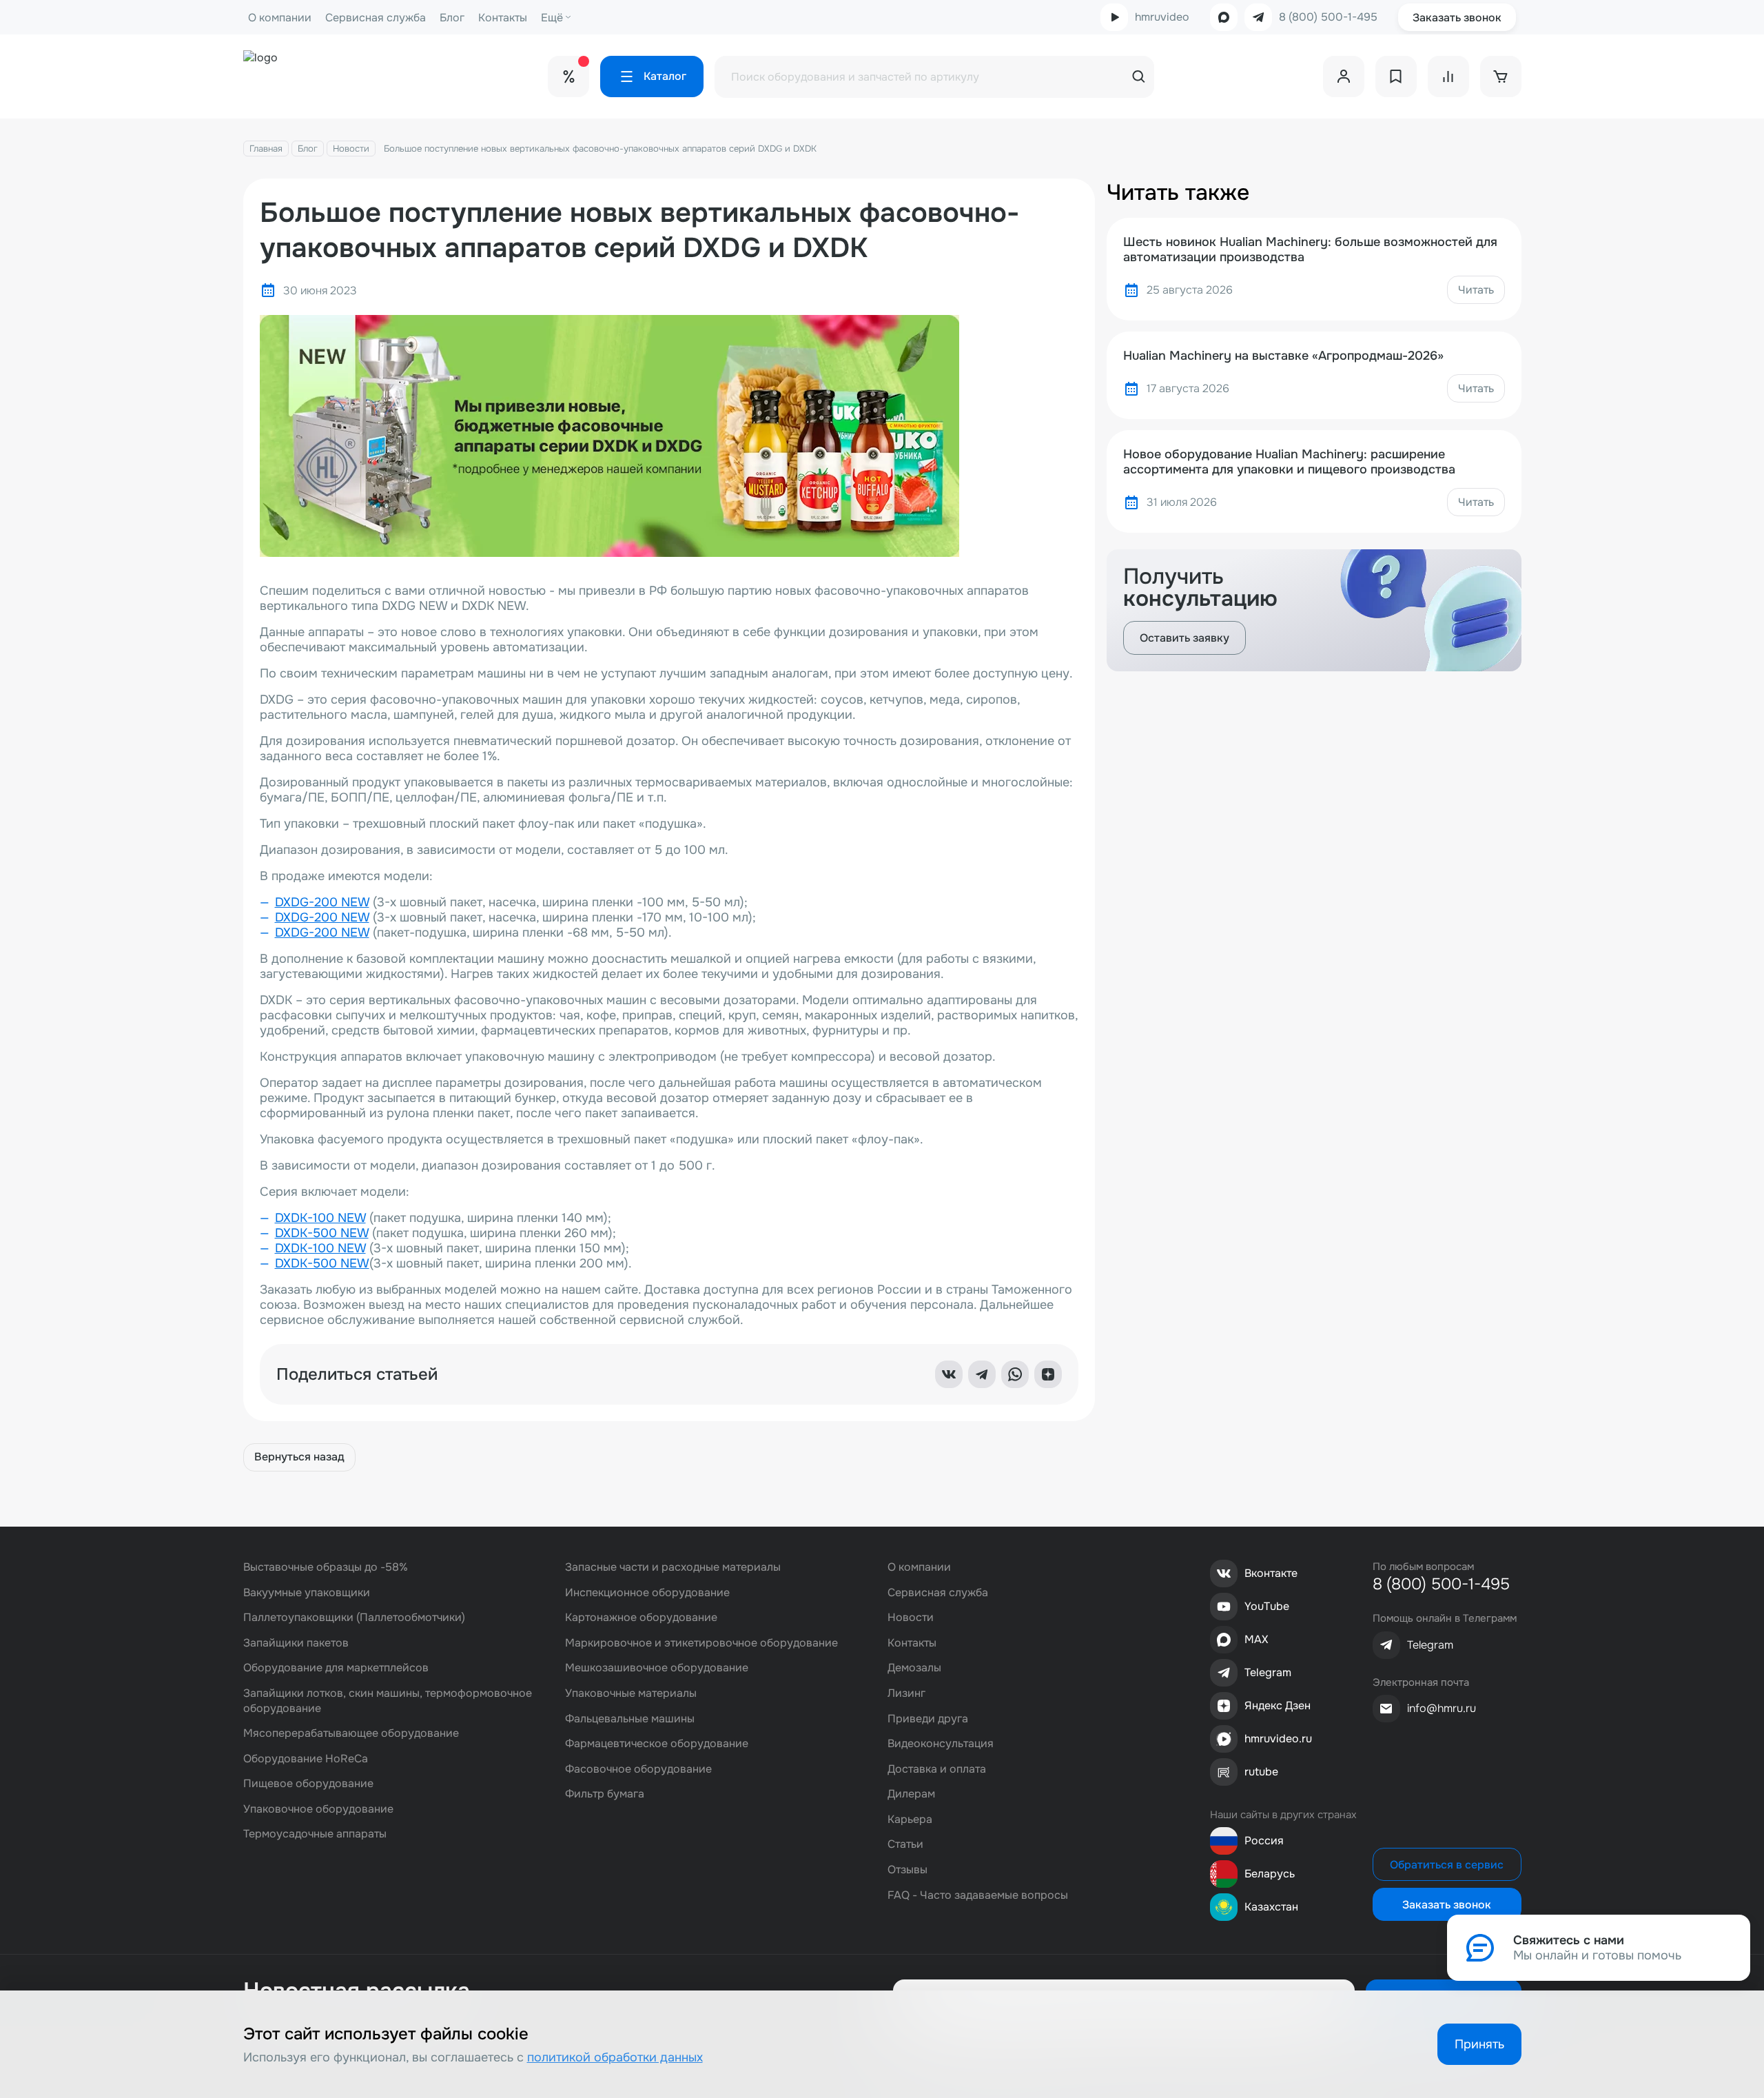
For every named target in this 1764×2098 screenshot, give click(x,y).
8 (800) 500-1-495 (1328, 17)
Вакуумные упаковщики (307, 1592)
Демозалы (914, 1668)
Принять (1479, 2044)
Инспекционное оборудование (647, 1592)
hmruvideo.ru (1278, 1739)
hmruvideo (1162, 17)
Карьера (910, 1819)
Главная (266, 149)
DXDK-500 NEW (322, 1233)
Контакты (503, 18)
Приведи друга (928, 1719)
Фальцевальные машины (630, 1719)
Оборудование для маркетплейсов (336, 1668)
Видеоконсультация (941, 1743)
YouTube (1267, 1606)
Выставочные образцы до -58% (326, 1567)
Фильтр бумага (605, 1794)
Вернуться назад (299, 1457)
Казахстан (1271, 1907)
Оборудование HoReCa (306, 1759)
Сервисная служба (376, 18)
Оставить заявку (1184, 638)
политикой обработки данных (615, 2057)
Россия (1264, 1841)
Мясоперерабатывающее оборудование (351, 1733)
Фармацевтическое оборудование (657, 1743)
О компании (280, 18)
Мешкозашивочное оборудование (657, 1668)
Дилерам (911, 1794)
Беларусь (1270, 1874)
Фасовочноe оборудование (638, 1769)
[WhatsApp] (1015, 1374)
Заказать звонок (1457, 18)
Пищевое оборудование (308, 1783)
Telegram (1268, 1672)
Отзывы (907, 1870)
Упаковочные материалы (631, 1693)
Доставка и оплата (937, 1769)
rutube (1261, 1772)
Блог (452, 18)
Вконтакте (1271, 1573)
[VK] (949, 1374)
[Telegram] (982, 1374)
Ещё (552, 18)
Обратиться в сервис (1447, 1865)
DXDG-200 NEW (322, 902)
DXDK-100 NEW (320, 1218)
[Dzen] (1048, 1374)
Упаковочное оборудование (318, 1809)
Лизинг (906, 1693)
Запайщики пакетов (296, 1643)
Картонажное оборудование (641, 1617)
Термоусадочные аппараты (315, 1834)
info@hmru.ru (1442, 1708)
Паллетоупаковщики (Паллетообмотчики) (354, 1617)
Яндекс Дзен (1278, 1705)
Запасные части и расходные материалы (673, 1567)
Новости (351, 149)
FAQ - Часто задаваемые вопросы (978, 1895)
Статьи (905, 1844)
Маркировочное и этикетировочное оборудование (701, 1643)
